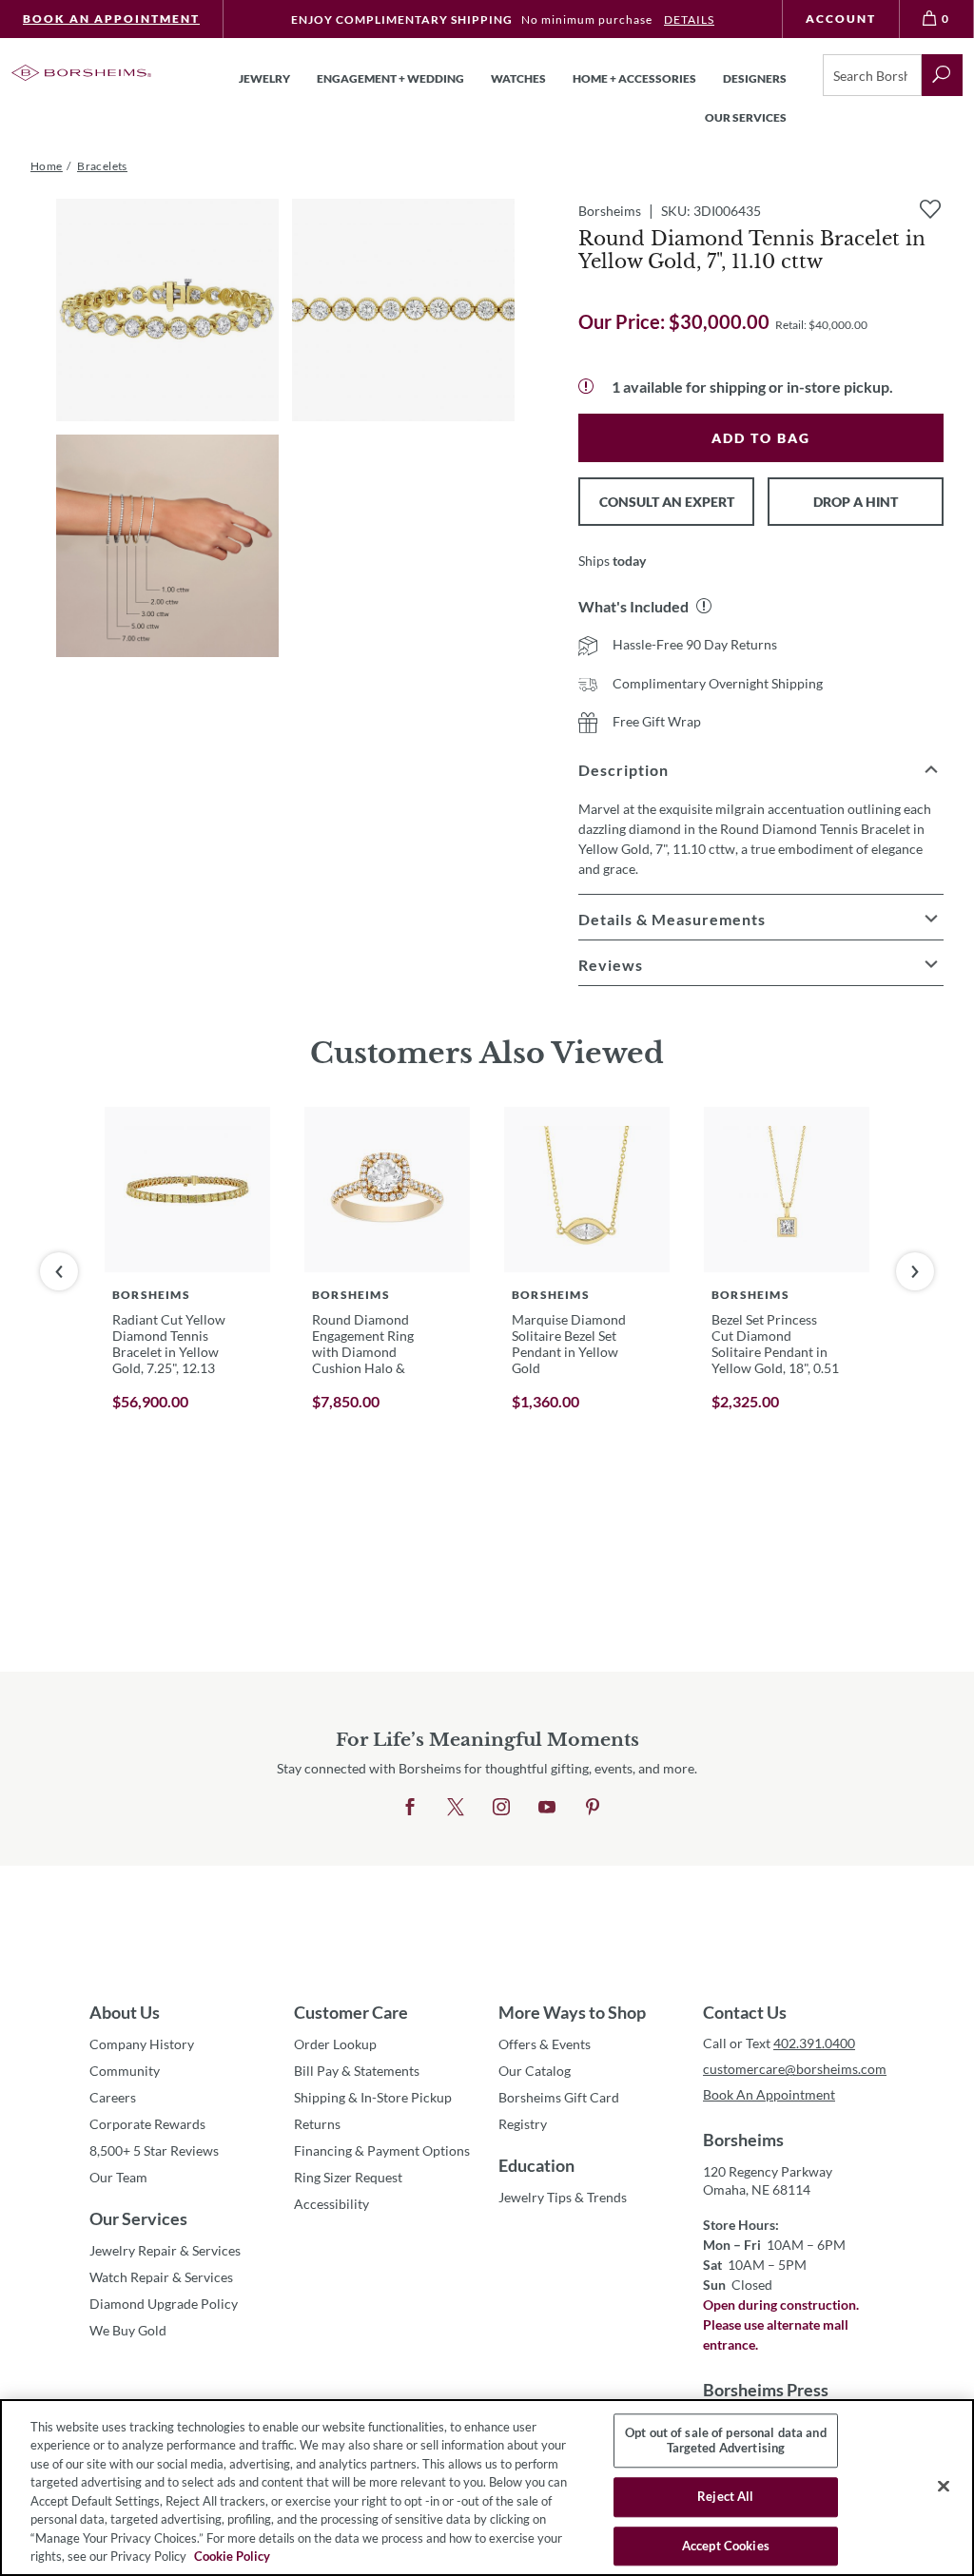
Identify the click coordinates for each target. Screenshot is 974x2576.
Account (841, 19)
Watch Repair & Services (161, 2277)
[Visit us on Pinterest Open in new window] (593, 1808)
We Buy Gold (128, 2330)
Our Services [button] (746, 117)
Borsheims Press (766, 2390)
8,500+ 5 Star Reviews (154, 2150)
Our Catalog (535, 2071)
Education (536, 2165)
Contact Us (745, 2012)
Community (125, 2071)
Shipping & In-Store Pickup (373, 2097)
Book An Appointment (111, 19)
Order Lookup (335, 2044)
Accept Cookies (726, 2546)
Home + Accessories (634, 78)
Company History (142, 2044)
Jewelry (264, 78)
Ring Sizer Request (348, 2177)
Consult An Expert (667, 502)
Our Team (118, 2177)
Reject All (725, 2496)
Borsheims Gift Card (559, 2097)
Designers (755, 78)
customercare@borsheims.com (794, 2069)
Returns (317, 2124)
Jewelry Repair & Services (165, 2250)
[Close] (944, 2486)
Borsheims (743, 2140)
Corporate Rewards (147, 2124)
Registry (523, 2124)
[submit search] (942, 75)
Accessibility (331, 2204)
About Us (125, 2012)
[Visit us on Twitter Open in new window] (456, 1808)
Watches (518, 78)
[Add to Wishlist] (930, 209)
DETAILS (689, 19)
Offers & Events (545, 2044)
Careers (113, 2097)
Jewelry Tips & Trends (563, 2197)
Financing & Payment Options (382, 2150)
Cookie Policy (232, 2556)
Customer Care (351, 2012)
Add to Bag (761, 438)
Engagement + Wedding (390, 78)
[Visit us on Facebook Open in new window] (410, 1808)
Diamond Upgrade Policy (164, 2304)
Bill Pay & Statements (357, 2070)
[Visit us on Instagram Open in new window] (501, 1808)
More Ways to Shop (572, 2012)
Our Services (138, 2218)
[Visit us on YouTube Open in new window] (547, 1808)
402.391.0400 (814, 2043)
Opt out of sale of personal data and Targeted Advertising (726, 2440)
